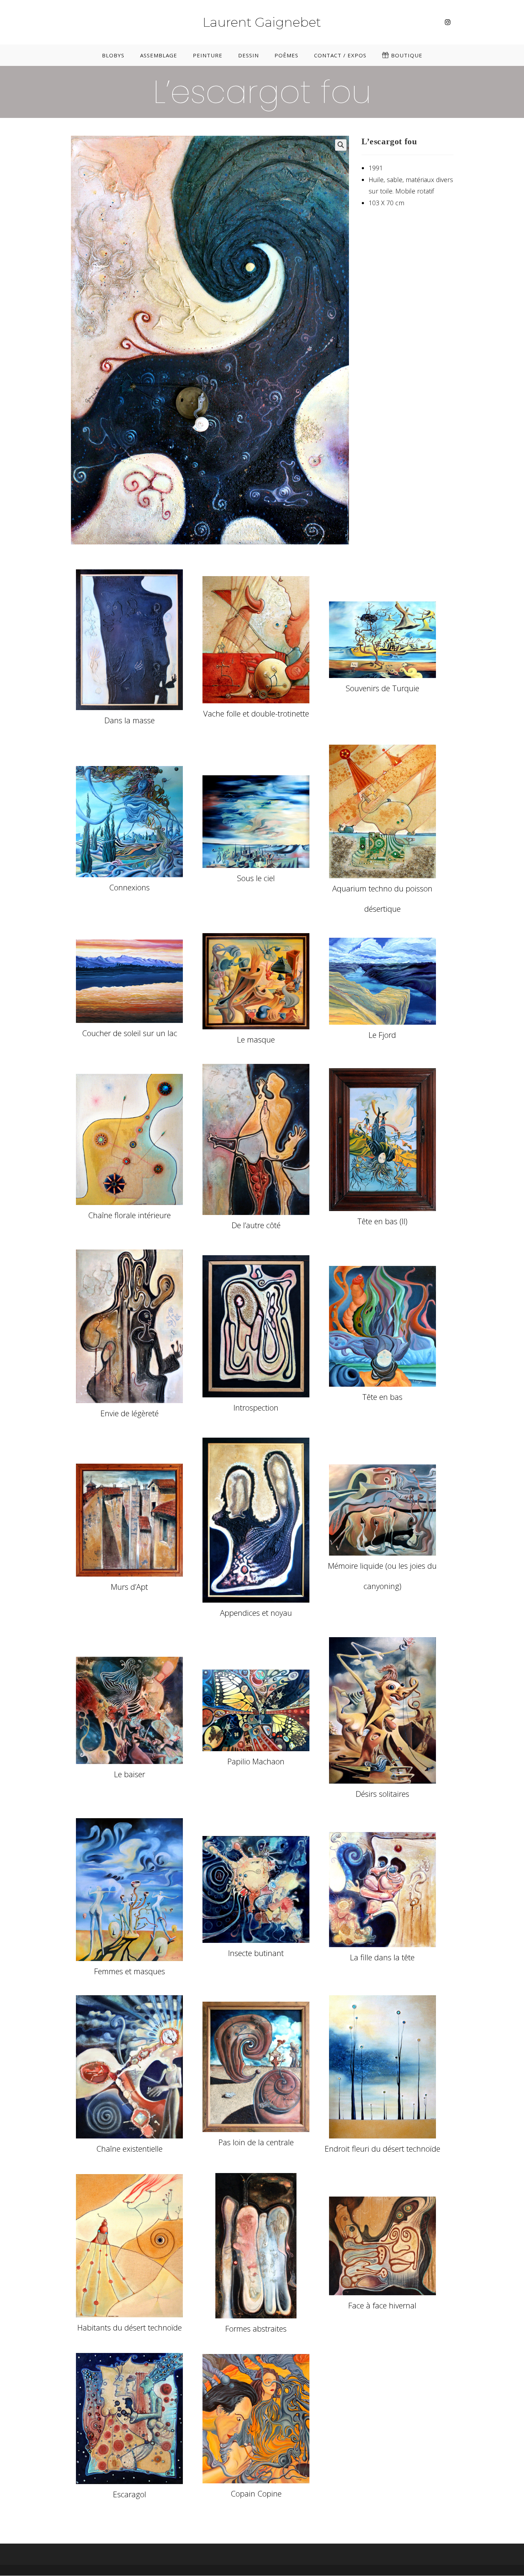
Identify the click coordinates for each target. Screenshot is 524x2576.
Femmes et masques (130, 1971)
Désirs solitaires (382, 1794)
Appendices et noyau (256, 1613)
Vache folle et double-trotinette (256, 713)
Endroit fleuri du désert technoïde (382, 2148)
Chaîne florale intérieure (129, 1215)
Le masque (256, 1039)
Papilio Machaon (256, 1761)
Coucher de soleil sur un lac (130, 1033)
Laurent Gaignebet (262, 22)
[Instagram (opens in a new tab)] (448, 22)
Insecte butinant (256, 1953)
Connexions (129, 887)
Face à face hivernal (382, 2305)
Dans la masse (130, 720)
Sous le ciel (256, 878)
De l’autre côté (256, 1225)
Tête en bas (382, 1397)
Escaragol (130, 2494)
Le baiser (130, 1774)
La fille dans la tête (382, 1957)
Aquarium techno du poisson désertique (382, 898)
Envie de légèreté (130, 1413)
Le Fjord (382, 1035)
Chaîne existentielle (129, 2148)
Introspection (256, 1407)
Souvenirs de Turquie (382, 688)
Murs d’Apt (129, 1587)
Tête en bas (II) (382, 1221)
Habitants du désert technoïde (130, 2327)
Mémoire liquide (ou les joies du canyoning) (382, 1576)
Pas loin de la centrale (256, 2142)
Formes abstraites (256, 2328)
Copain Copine (256, 2493)
